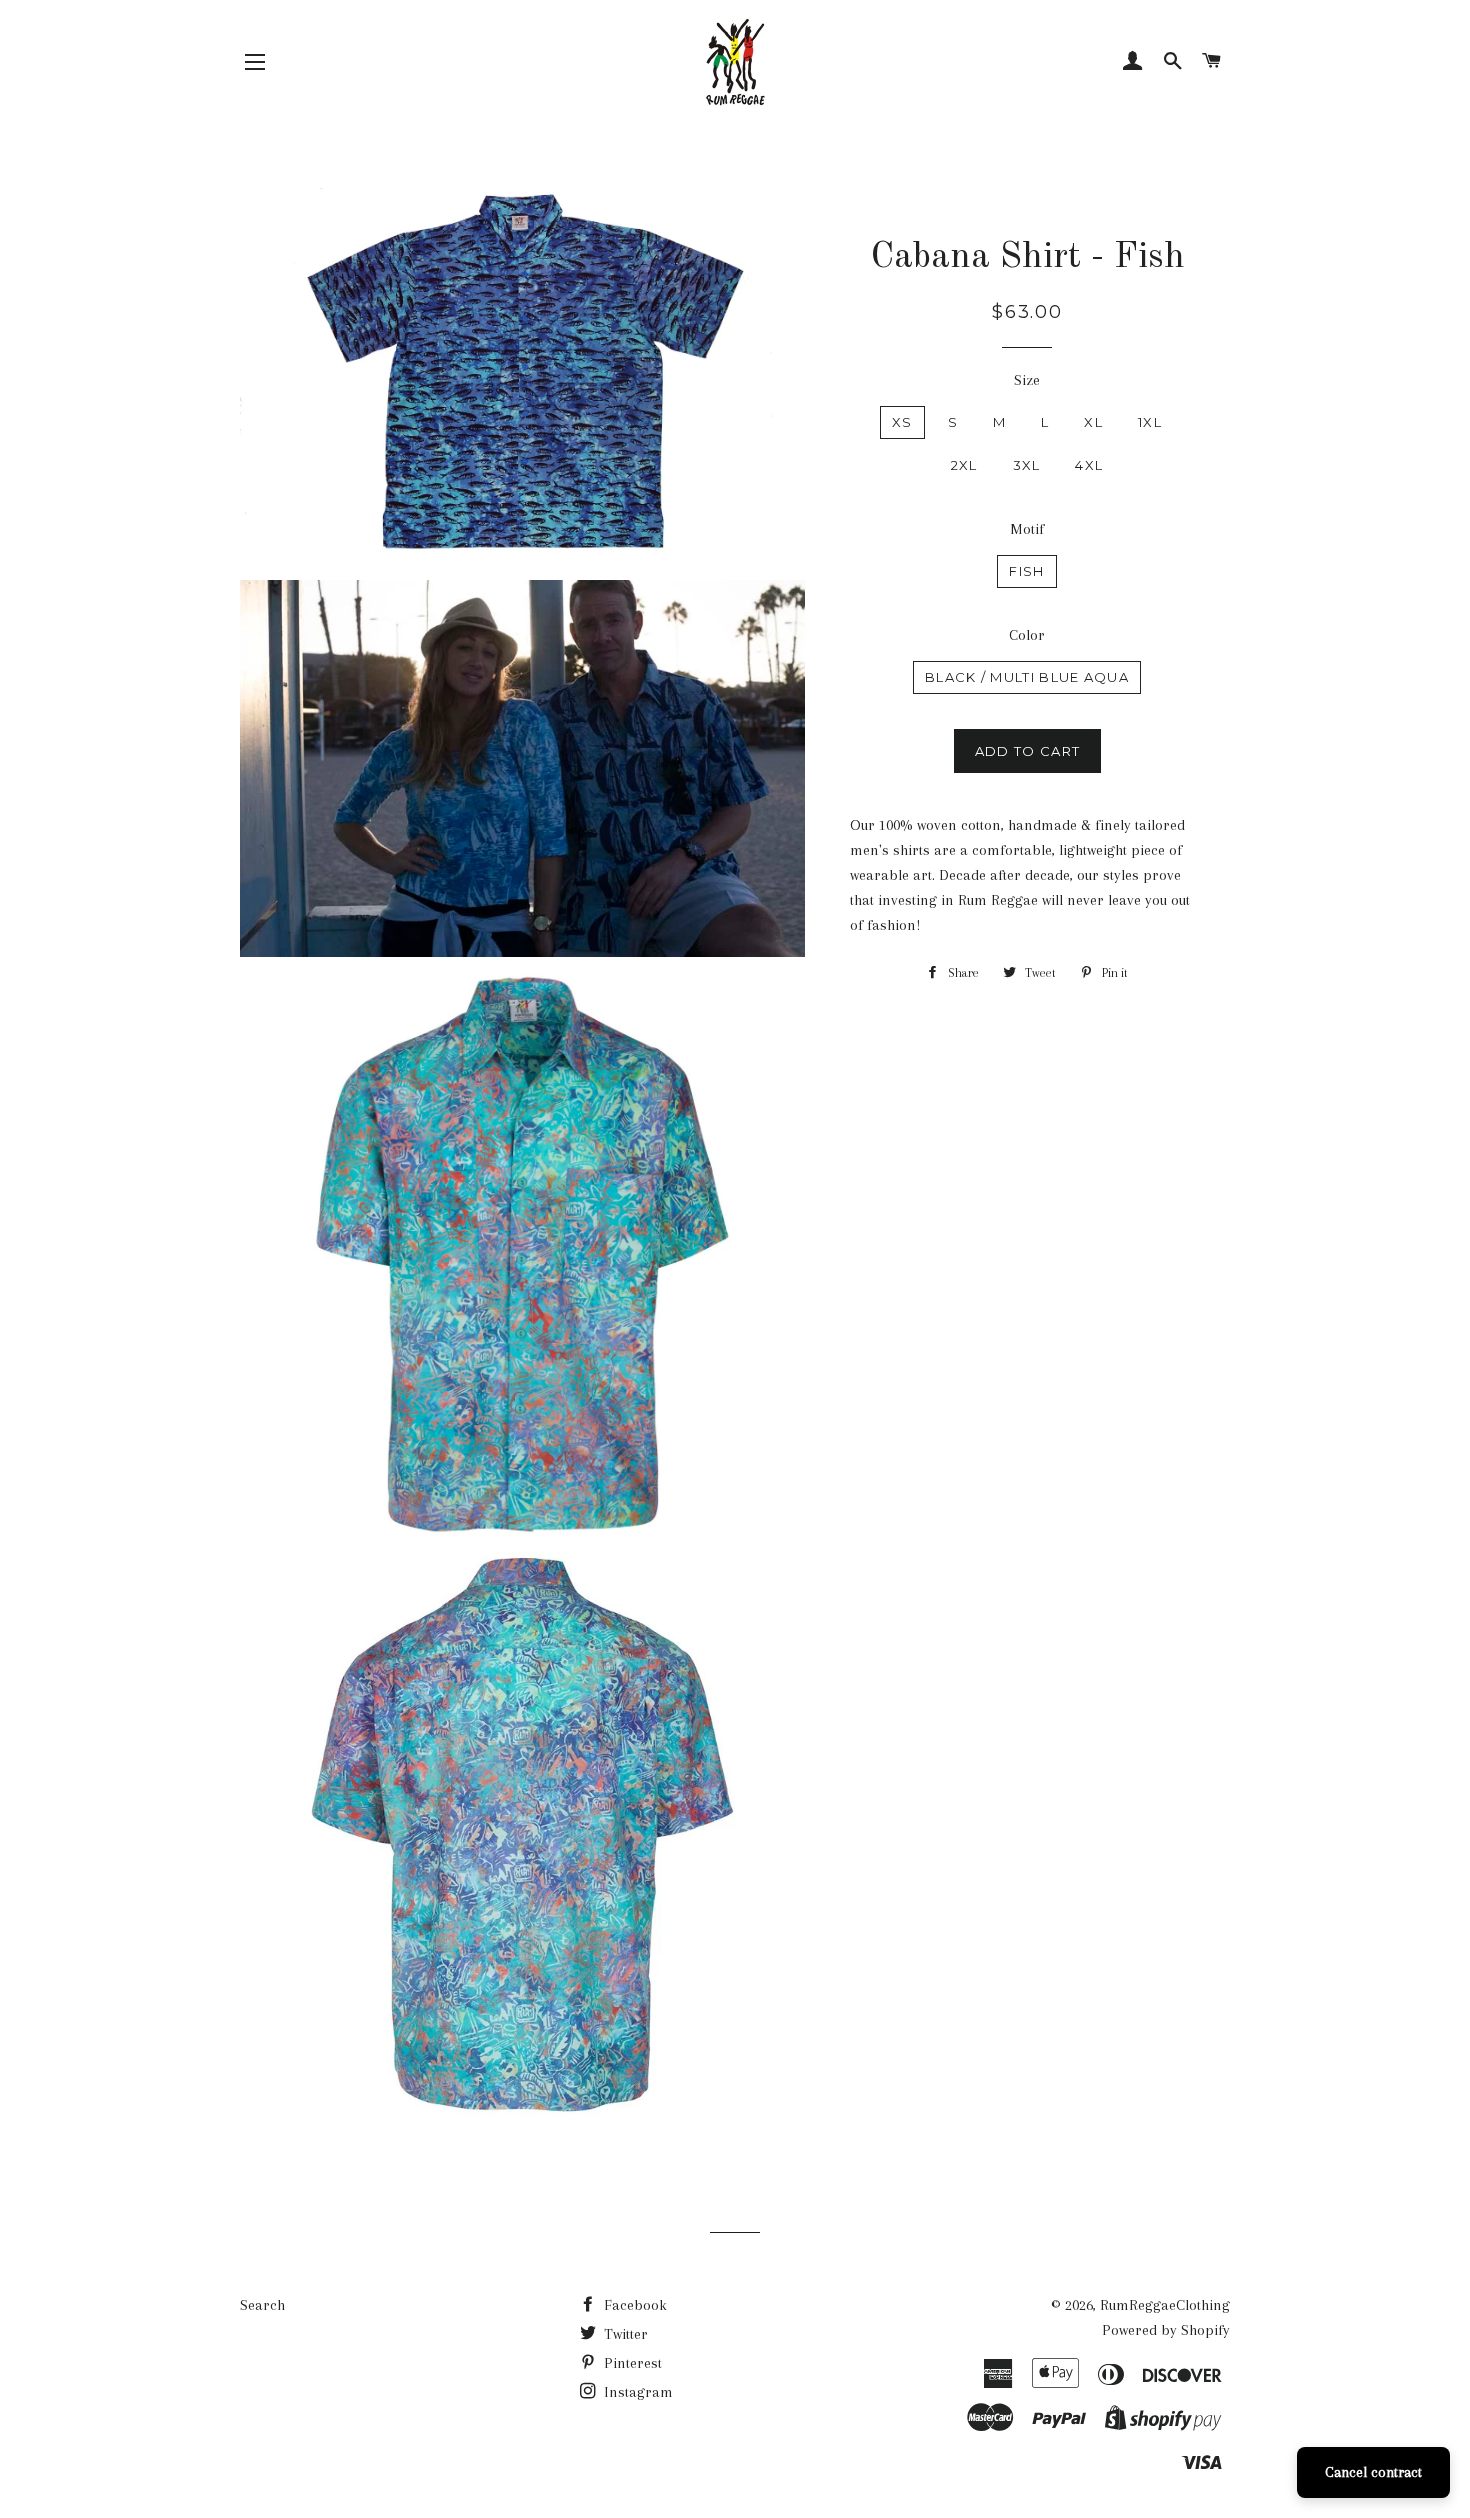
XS (902, 422)
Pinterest (631, 2363)
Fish (1026, 571)
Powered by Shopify (1166, 2330)
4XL (1089, 465)
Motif (1027, 529)
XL (1093, 422)
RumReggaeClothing (1165, 2305)
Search (262, 2305)
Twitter (624, 2334)
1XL (1150, 422)
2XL (964, 465)
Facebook (633, 2305)
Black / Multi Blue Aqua (1027, 677)
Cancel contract (1373, 2472)
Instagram (636, 2392)
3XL (1027, 465)
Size (1027, 380)
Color (1027, 635)
